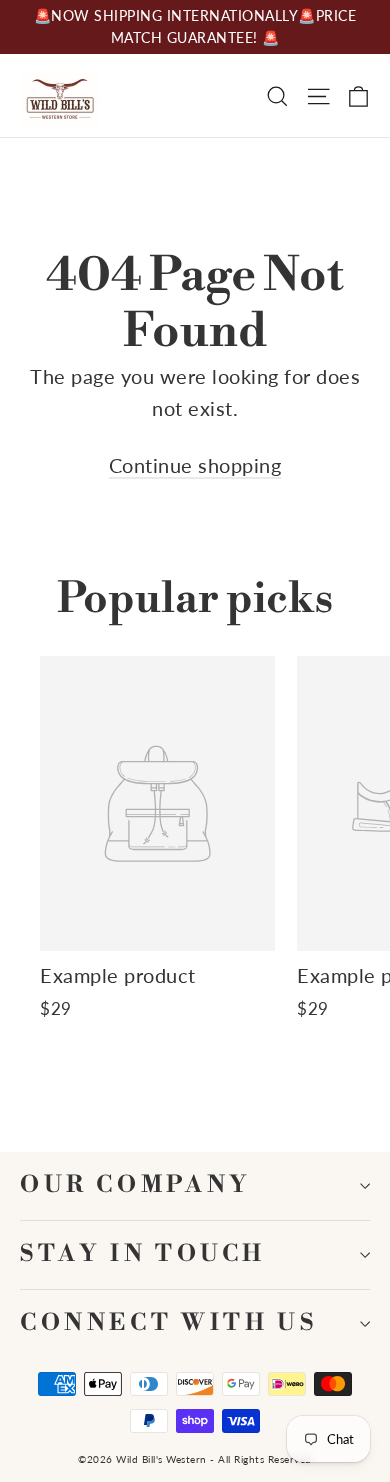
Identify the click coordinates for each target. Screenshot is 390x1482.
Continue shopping (195, 465)
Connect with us (168, 1323)
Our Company (136, 1185)
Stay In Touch (143, 1254)
